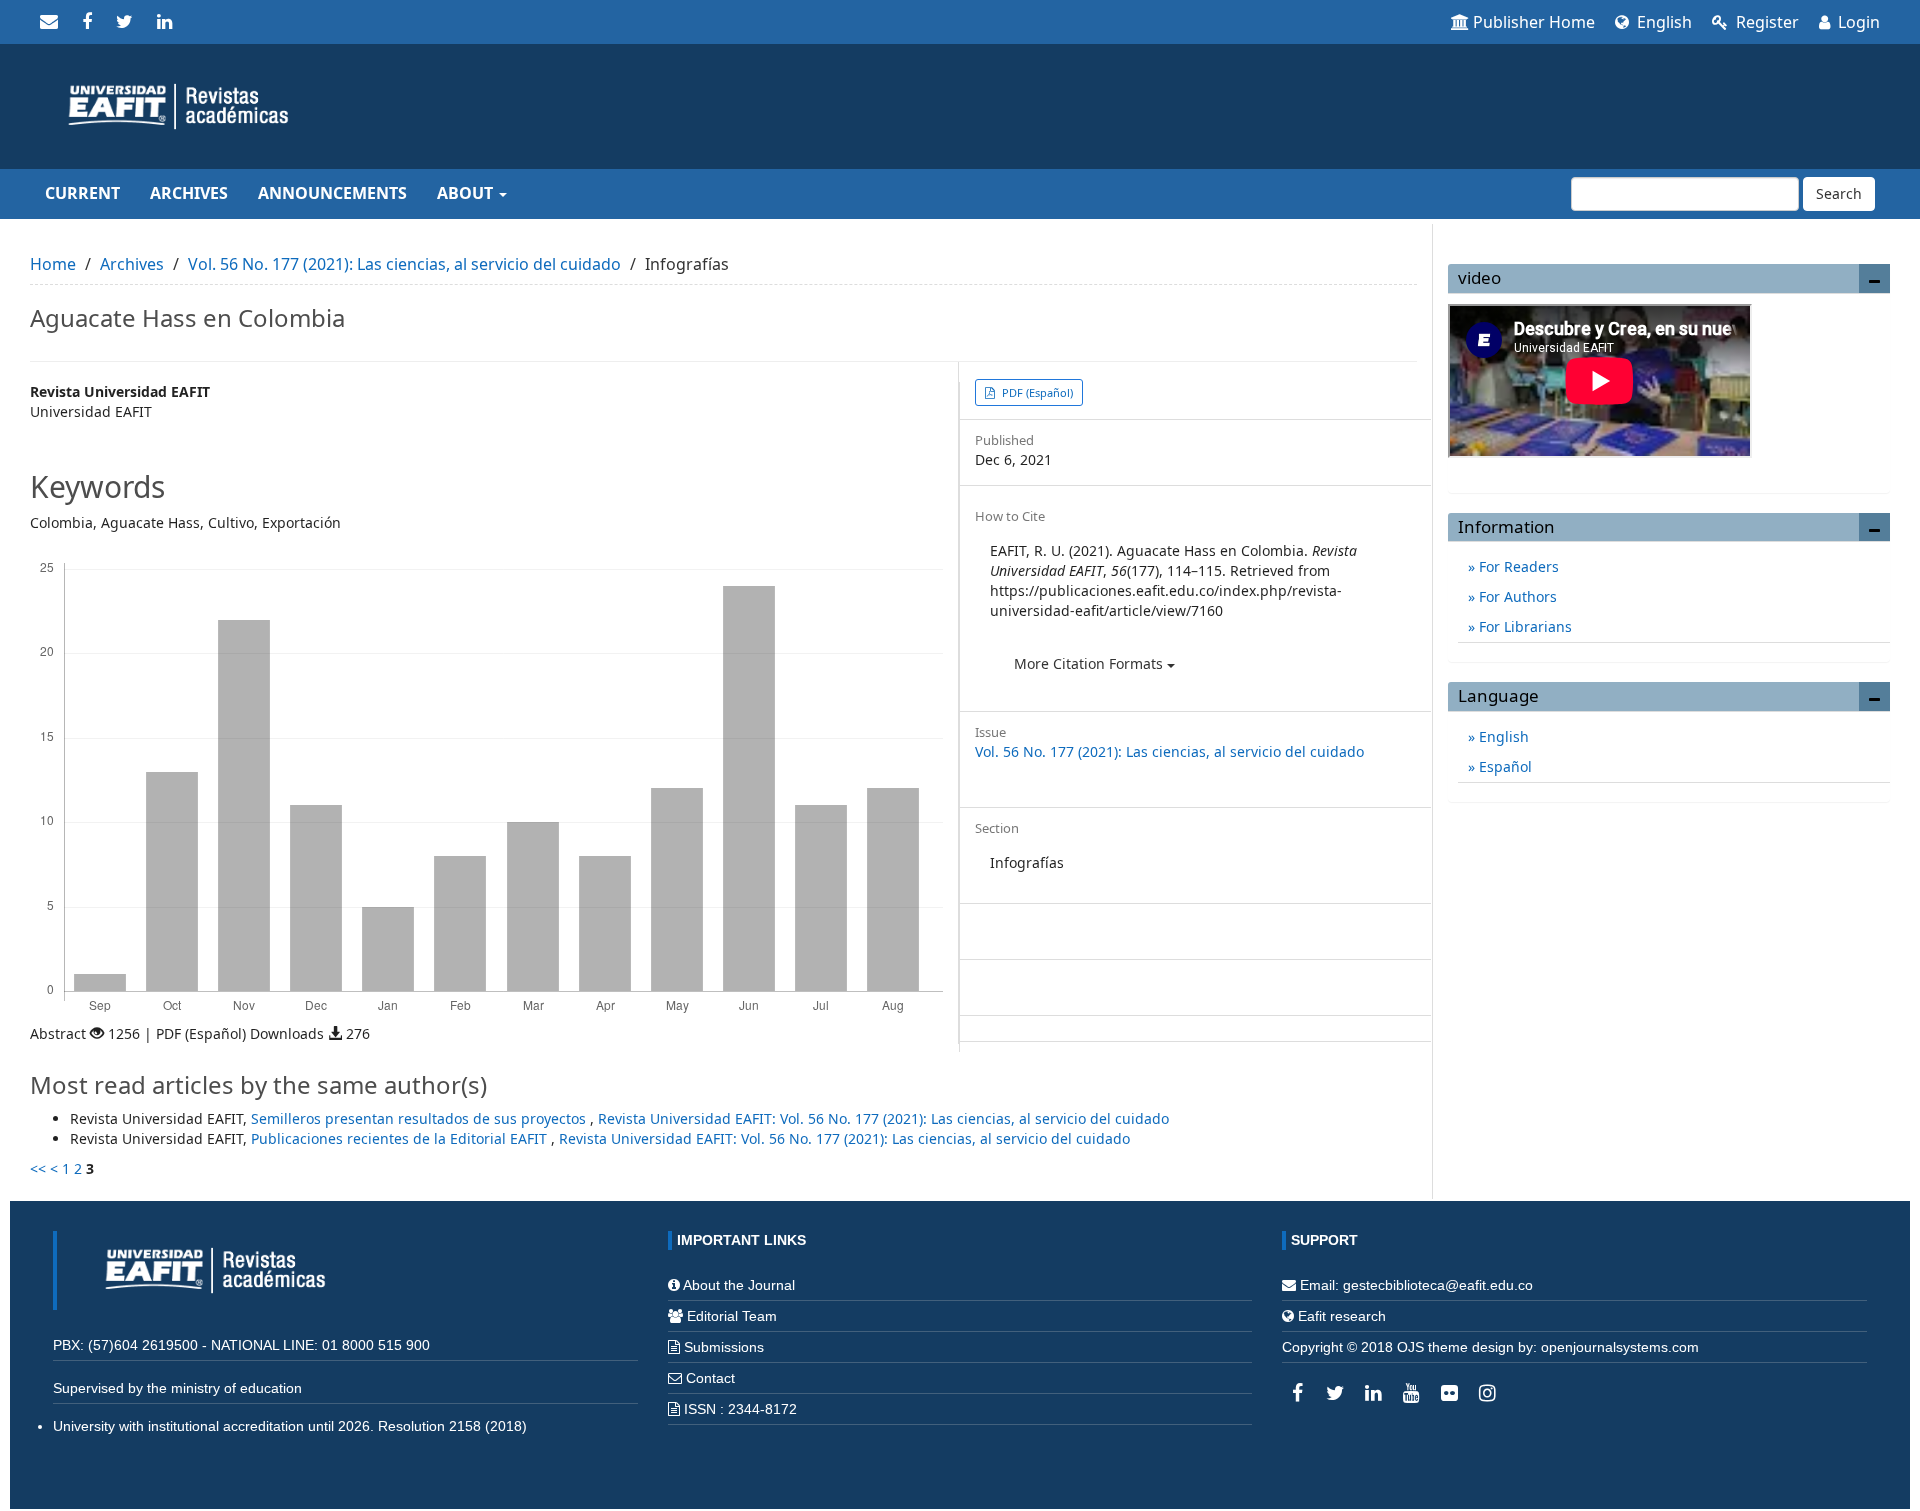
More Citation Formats (1090, 663)
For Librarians (1523, 626)
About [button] (467, 193)
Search (1839, 193)
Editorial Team (732, 1316)
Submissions (724, 1347)
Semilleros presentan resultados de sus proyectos (420, 1118)
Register (1765, 22)
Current (82, 193)
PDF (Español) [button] (1036, 392)
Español (1503, 766)
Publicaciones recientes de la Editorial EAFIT (401, 1138)
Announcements (332, 193)
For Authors (1516, 596)
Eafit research (1342, 1316)
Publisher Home (1534, 22)
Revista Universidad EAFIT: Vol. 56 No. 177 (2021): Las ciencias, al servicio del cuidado (883, 1118)
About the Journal (739, 1285)
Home (53, 264)
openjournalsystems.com (1620, 1347)
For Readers (1517, 566)
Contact (710, 1378)
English (1662, 22)
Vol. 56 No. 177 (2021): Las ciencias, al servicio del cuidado (404, 264)
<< (38, 1168)
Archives (189, 193)
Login (1857, 22)
